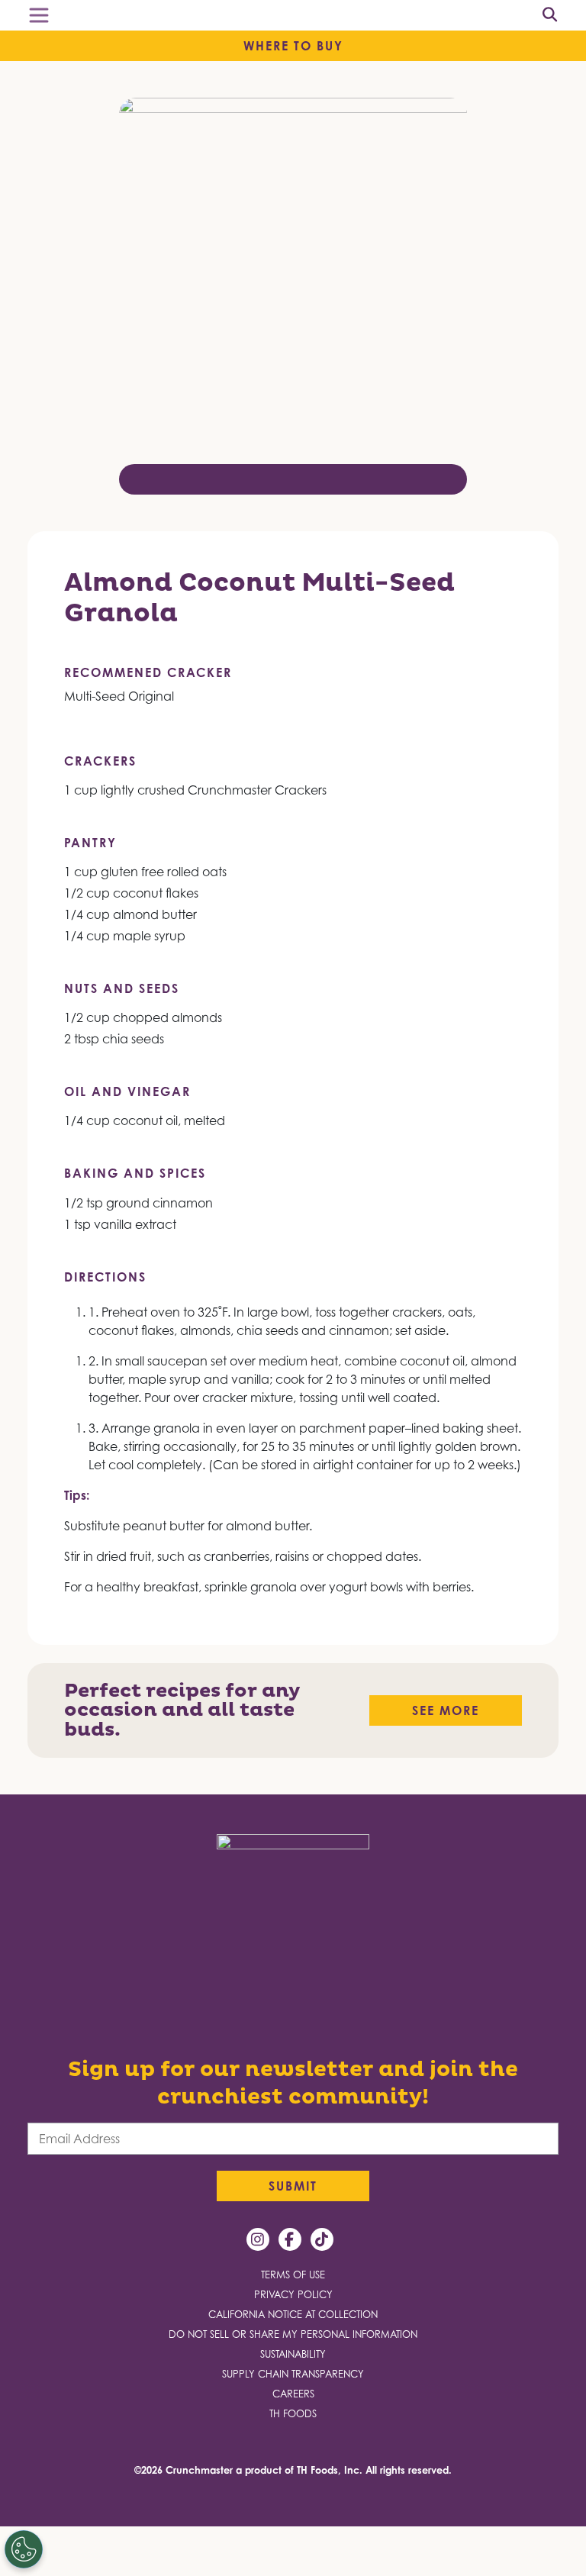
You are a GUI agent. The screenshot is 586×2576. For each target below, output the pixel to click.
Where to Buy (293, 46)
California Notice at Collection (293, 2315)
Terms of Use (293, 2275)
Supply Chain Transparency (293, 2374)
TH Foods (293, 2414)
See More (446, 1710)
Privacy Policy (293, 2295)
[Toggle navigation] (39, 15)
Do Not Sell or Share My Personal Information (293, 2334)
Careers (293, 2394)
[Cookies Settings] (25, 2549)
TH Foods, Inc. (330, 2470)
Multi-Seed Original (119, 696)
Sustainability (293, 2354)
